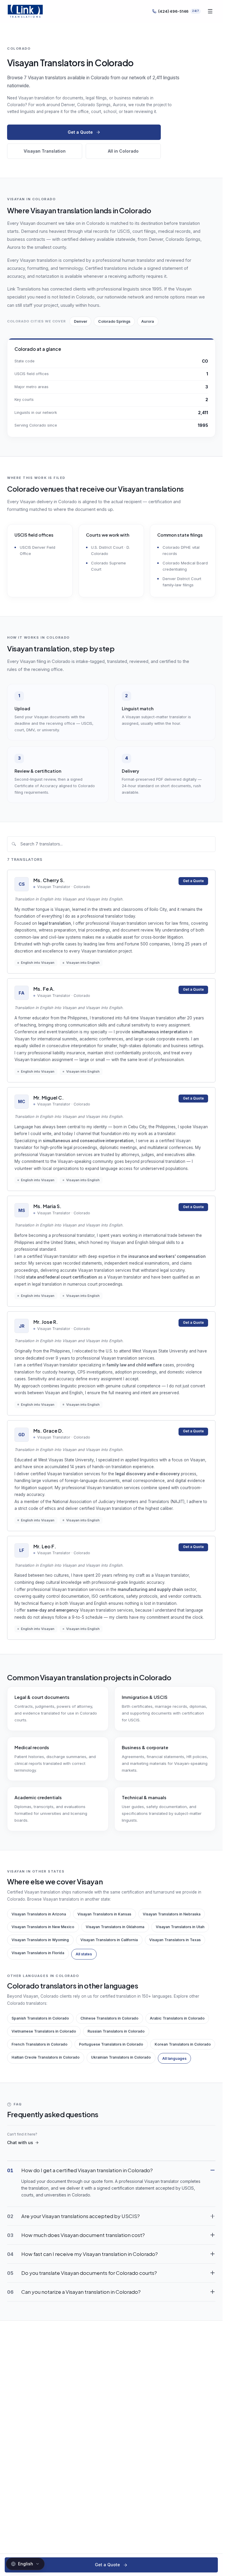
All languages (174, 2058)
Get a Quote (80, 132)
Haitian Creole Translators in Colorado (46, 2057)
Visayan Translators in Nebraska (172, 1914)
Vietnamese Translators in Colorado (44, 2031)
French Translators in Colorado (39, 2044)
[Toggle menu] (210, 11)
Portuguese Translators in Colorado (111, 2044)
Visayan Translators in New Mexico (43, 1927)
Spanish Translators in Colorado (40, 2018)
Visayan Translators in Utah (180, 1927)
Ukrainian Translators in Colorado (121, 2057)
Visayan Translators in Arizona (39, 1914)
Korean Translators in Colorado (183, 2044)
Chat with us (20, 2142)
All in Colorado (123, 151)
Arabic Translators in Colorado (177, 2018)
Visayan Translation (45, 151)
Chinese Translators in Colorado (109, 2018)
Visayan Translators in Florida (38, 1953)
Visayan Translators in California (109, 1940)
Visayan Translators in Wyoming (40, 1940)
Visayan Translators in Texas (175, 1940)
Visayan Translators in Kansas (104, 1914)
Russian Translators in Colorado (116, 2031)
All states (84, 1954)
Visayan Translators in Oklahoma (115, 1927)
